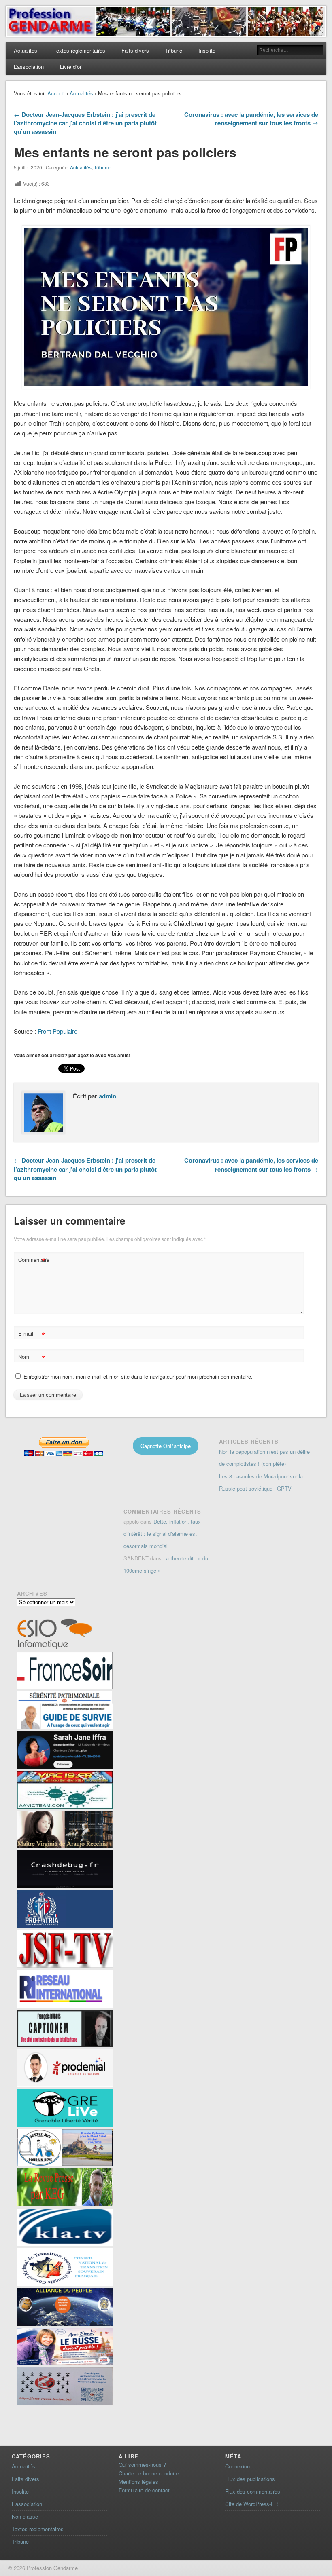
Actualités (26, 50)
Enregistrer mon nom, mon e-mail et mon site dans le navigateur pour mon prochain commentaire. (138, 1376)
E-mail (31, 1335)
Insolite (207, 50)
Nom (31, 1358)
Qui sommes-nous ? (142, 2465)
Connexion (237, 2466)
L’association (29, 67)
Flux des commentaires (253, 2491)
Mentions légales (138, 2482)
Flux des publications (250, 2479)
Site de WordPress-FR (251, 2504)
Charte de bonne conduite (149, 2473)
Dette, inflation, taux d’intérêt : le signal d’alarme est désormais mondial (162, 1534)
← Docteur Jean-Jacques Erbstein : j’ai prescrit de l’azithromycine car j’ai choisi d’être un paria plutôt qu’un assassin (85, 123)
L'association (27, 2504)
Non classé (25, 2516)
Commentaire (32, 1261)
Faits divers (135, 50)
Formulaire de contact (144, 2490)
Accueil (56, 93)
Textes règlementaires (79, 50)
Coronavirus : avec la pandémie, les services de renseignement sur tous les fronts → (251, 119)
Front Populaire (57, 1031)
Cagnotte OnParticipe (166, 1446)
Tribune (174, 50)
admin (107, 1096)
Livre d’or (71, 67)
